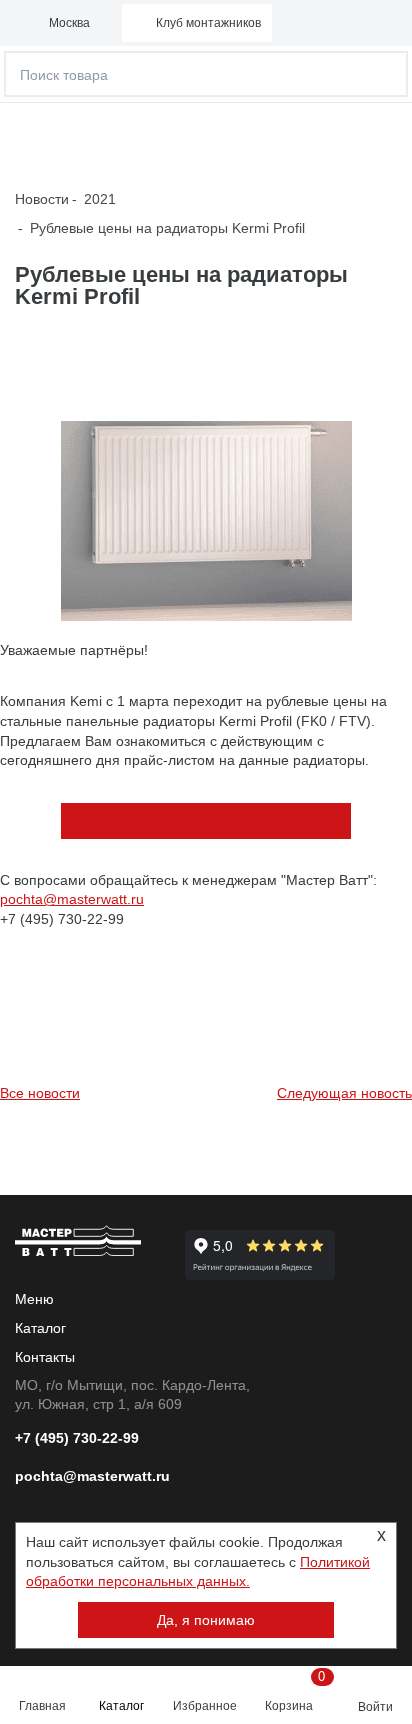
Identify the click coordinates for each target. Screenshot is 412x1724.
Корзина (294, 1691)
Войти (375, 1707)
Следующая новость (344, 1093)
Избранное (205, 1706)
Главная (42, 1706)
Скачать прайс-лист (206, 820)
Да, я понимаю (206, 1620)
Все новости (40, 1093)
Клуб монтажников (208, 23)
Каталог (121, 1706)
